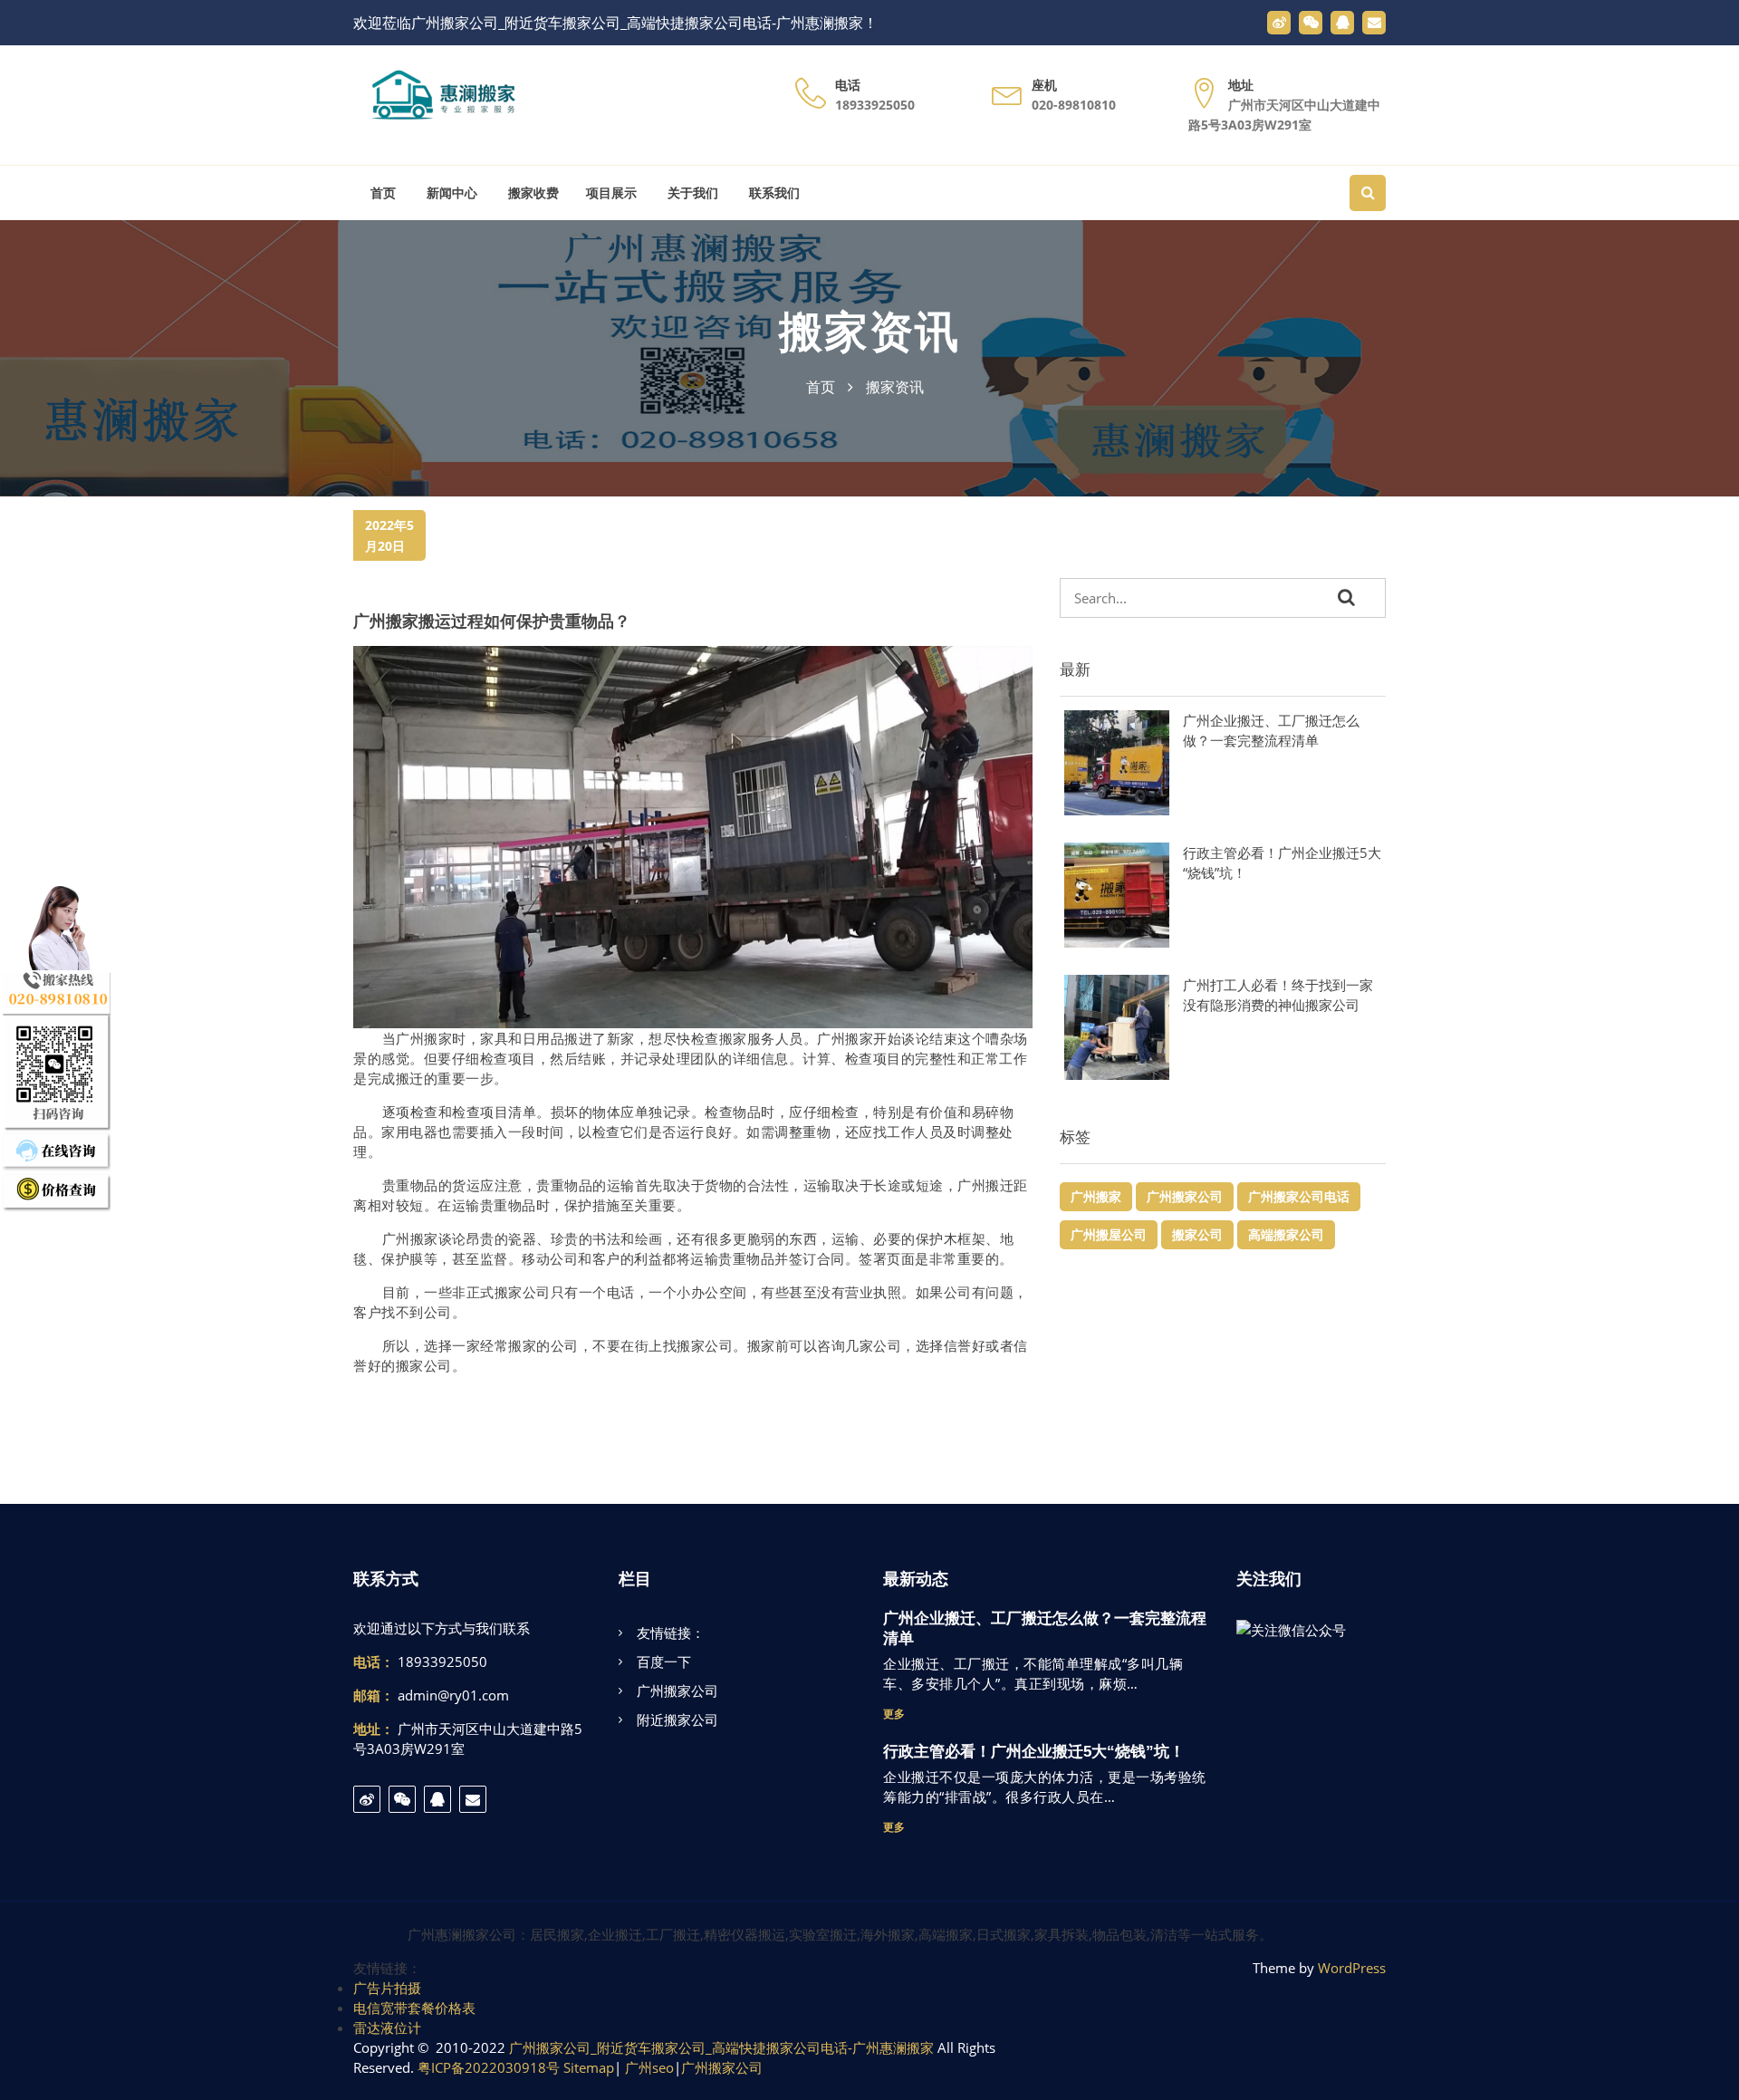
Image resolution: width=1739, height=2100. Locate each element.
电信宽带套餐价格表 (414, 2008)
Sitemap (589, 2067)
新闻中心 (450, 193)
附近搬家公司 (677, 1719)
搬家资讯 (869, 332)
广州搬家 (1096, 1196)
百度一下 (664, 1662)
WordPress (1352, 1968)
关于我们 (691, 193)
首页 (381, 193)
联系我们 (773, 193)
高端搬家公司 (1286, 1234)
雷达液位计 (387, 2028)
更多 (894, 1714)
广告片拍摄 (387, 1988)
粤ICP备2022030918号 (489, 2067)
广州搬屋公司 (1109, 1234)
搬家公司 (1197, 1234)
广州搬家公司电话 (1299, 1196)
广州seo (649, 2067)
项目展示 (611, 193)
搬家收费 (532, 193)
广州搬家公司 (1185, 1196)
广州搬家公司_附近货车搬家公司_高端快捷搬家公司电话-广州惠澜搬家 (721, 2047)
